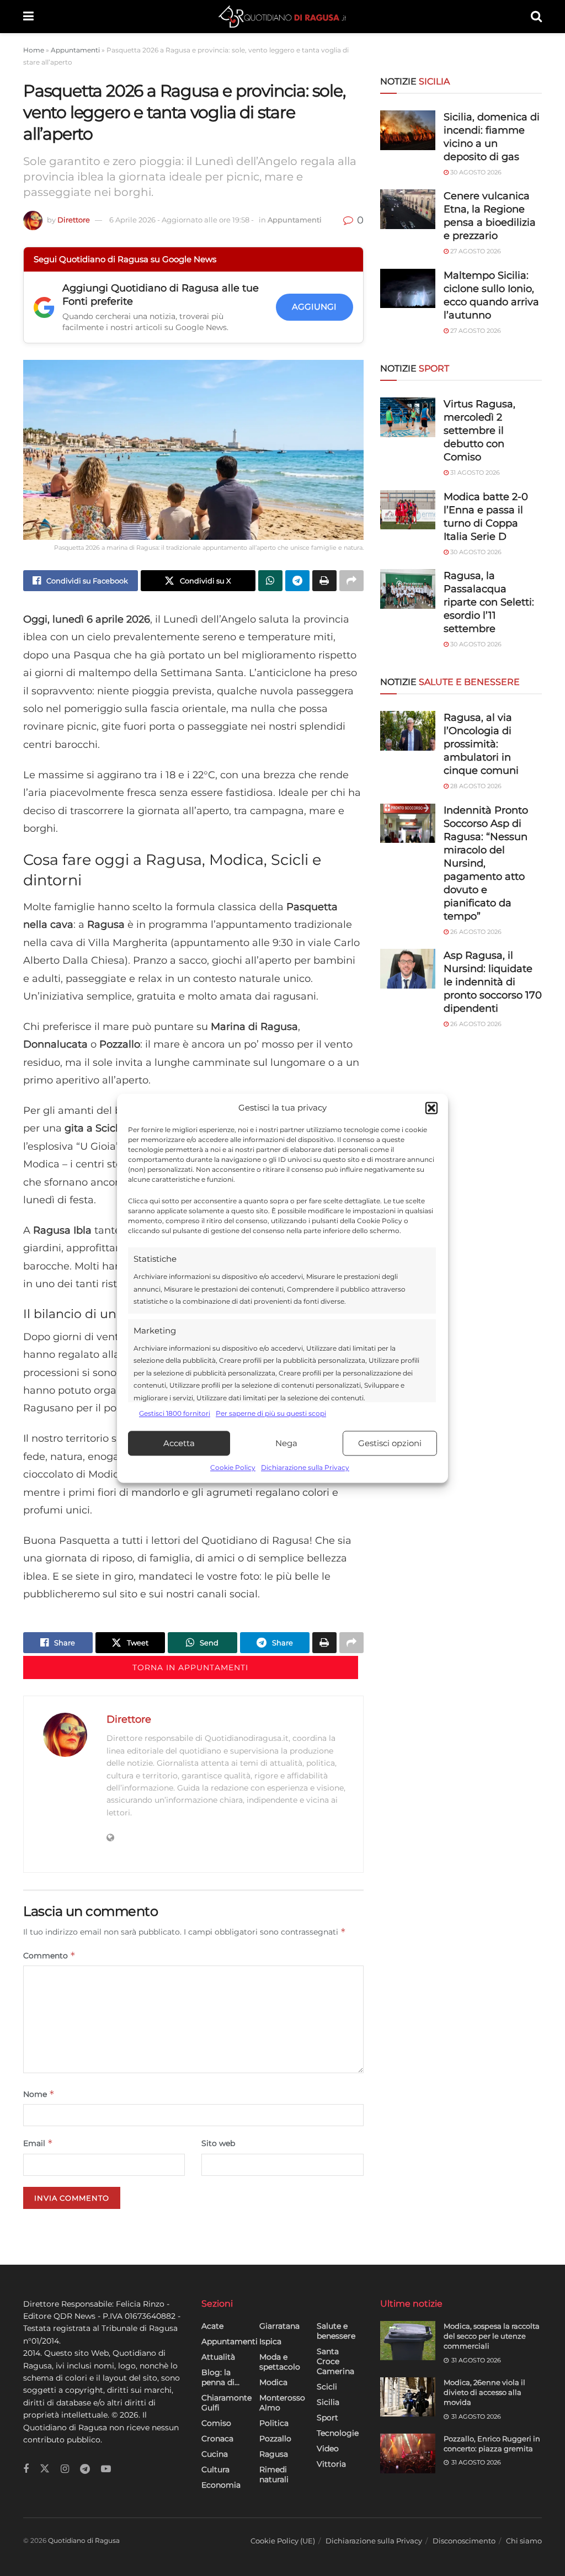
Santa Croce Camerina (335, 2361)
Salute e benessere (336, 2331)
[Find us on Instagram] (65, 2469)
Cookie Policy (233, 1468)
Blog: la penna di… (220, 2377)
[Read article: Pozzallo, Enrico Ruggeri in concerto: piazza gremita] (408, 2453)
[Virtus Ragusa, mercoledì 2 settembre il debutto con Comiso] (408, 417)
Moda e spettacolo (280, 2362)
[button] (431, 1108)
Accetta (179, 1443)
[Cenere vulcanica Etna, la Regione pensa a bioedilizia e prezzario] (408, 209)
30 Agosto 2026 (475, 172)
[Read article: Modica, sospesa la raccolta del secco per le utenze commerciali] (408, 2341)
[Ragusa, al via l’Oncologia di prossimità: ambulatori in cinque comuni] (408, 731)
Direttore (74, 220)
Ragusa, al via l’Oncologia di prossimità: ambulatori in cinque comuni (481, 744)
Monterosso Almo (282, 2403)
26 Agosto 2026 (475, 932)
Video (328, 2448)
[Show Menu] (28, 17)
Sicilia (328, 2402)
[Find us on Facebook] (26, 2469)
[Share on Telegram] (297, 581)
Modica (273, 2382)
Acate (212, 2326)
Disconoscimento (464, 2541)
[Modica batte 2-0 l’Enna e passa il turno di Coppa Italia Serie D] (408, 510)
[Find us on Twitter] (45, 2469)
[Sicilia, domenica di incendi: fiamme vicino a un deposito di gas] (408, 130)
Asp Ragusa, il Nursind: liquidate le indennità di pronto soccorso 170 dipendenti (493, 982)
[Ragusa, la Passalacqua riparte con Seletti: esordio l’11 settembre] (408, 589)
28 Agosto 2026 (475, 786)
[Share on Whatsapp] (270, 581)
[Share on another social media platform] (351, 581)
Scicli (327, 2387)
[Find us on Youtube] (106, 2469)
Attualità (218, 2357)
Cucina (215, 2454)
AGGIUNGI (314, 307)
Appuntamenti (75, 50)
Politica (274, 2423)
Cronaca (217, 2439)
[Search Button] (536, 17)
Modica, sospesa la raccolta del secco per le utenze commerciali (492, 2336)
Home (34, 50)
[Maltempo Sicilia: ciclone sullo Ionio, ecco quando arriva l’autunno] (408, 289)
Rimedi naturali (274, 2474)
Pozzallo (275, 2439)
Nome (39, 2094)
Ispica (270, 2341)
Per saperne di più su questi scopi (271, 1413)
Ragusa (274, 2454)
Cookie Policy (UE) (283, 2541)
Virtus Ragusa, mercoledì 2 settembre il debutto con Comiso (479, 431)
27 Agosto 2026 (475, 251)
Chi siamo (524, 2541)
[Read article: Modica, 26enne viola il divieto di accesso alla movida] (408, 2397)
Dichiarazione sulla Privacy (305, 1468)
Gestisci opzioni (390, 1443)
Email (38, 2143)
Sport (327, 2418)
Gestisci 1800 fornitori (175, 1413)
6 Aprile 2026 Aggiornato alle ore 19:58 (182, 220)
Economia (221, 2485)
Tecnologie (338, 2433)
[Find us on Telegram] (85, 2469)
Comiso (216, 2423)
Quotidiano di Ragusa (84, 2540)
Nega (286, 1443)
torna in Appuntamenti (190, 1667)
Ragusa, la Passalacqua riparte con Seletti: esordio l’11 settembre (489, 602)
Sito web (218, 2143)
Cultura (215, 2469)
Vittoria (331, 2464)
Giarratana (279, 2326)
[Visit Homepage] (282, 17)
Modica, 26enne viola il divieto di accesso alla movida (484, 2392)
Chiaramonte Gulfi (226, 2403)
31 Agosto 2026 (474, 472)
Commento (49, 1955)
